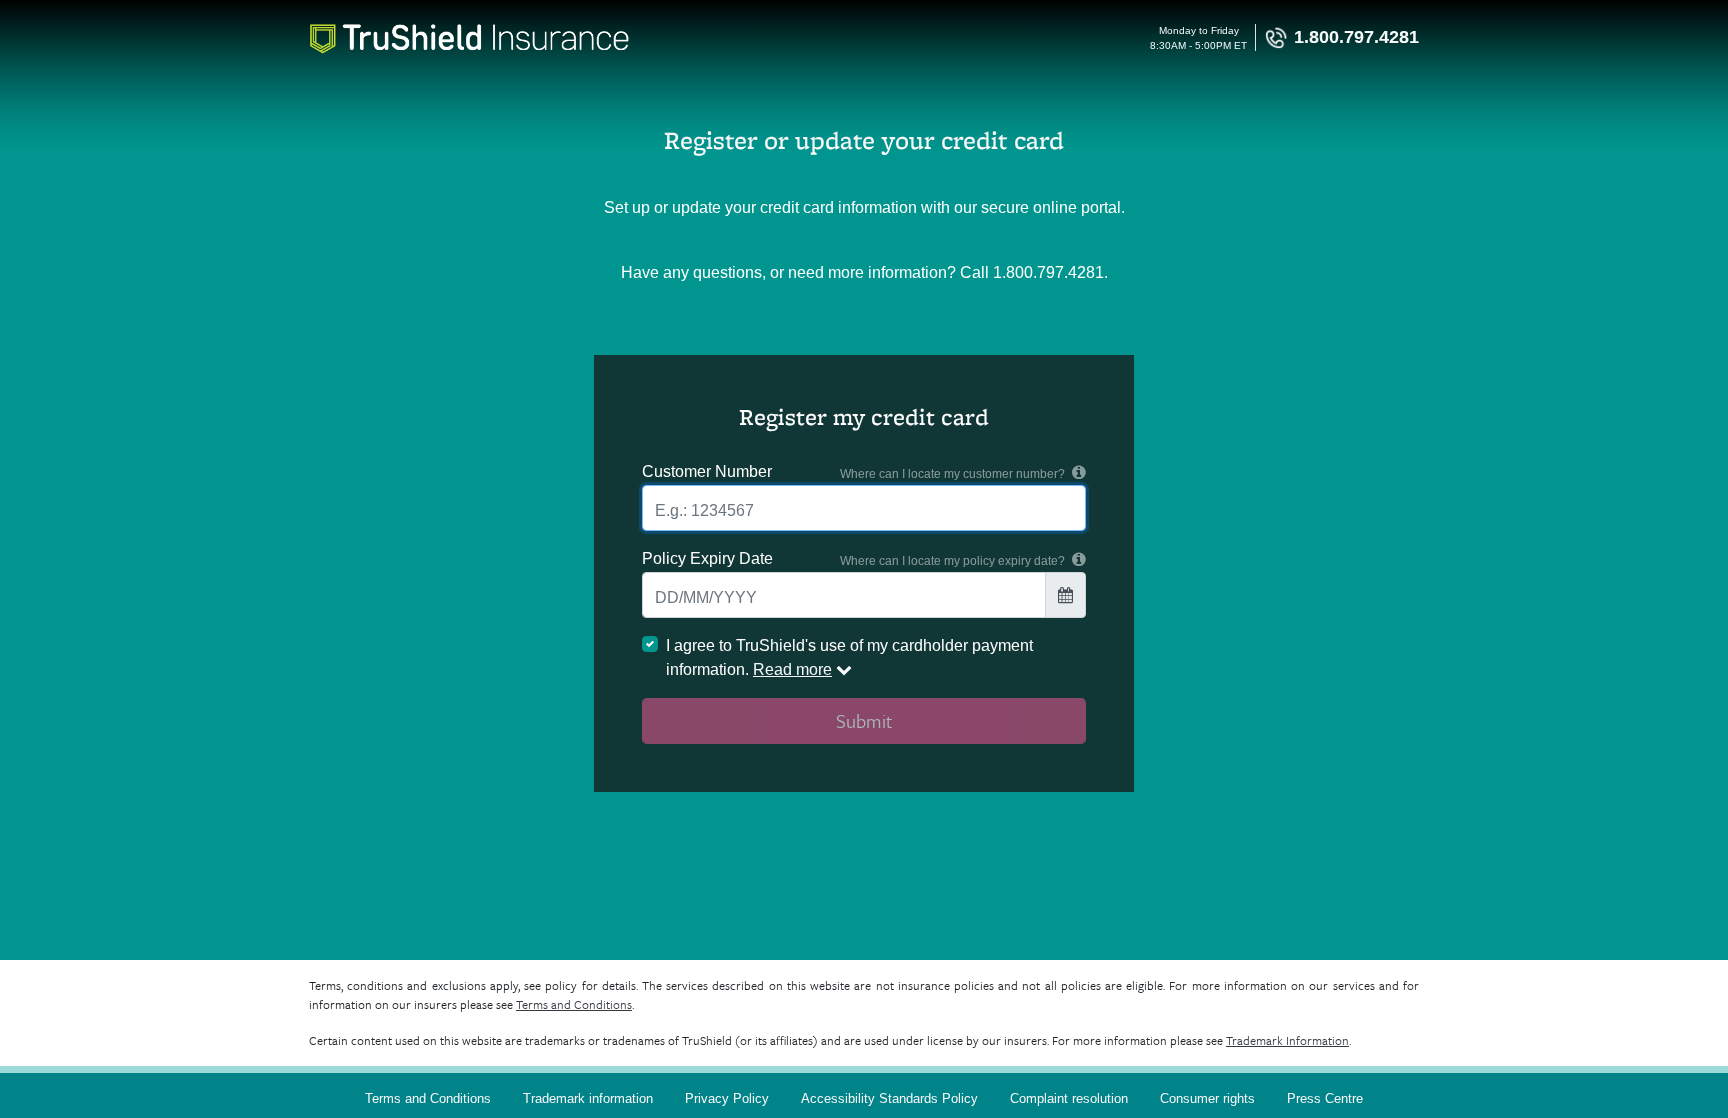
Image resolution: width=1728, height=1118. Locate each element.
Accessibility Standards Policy (889, 1098)
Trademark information (588, 1098)
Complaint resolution (1069, 1098)
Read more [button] (792, 669)
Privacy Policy (727, 1098)
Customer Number (707, 471)
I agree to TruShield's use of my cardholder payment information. (849, 657)
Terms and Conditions (574, 1004)
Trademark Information (1287, 1040)
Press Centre (1325, 1098)
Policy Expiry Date (707, 558)
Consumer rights (1207, 1098)
